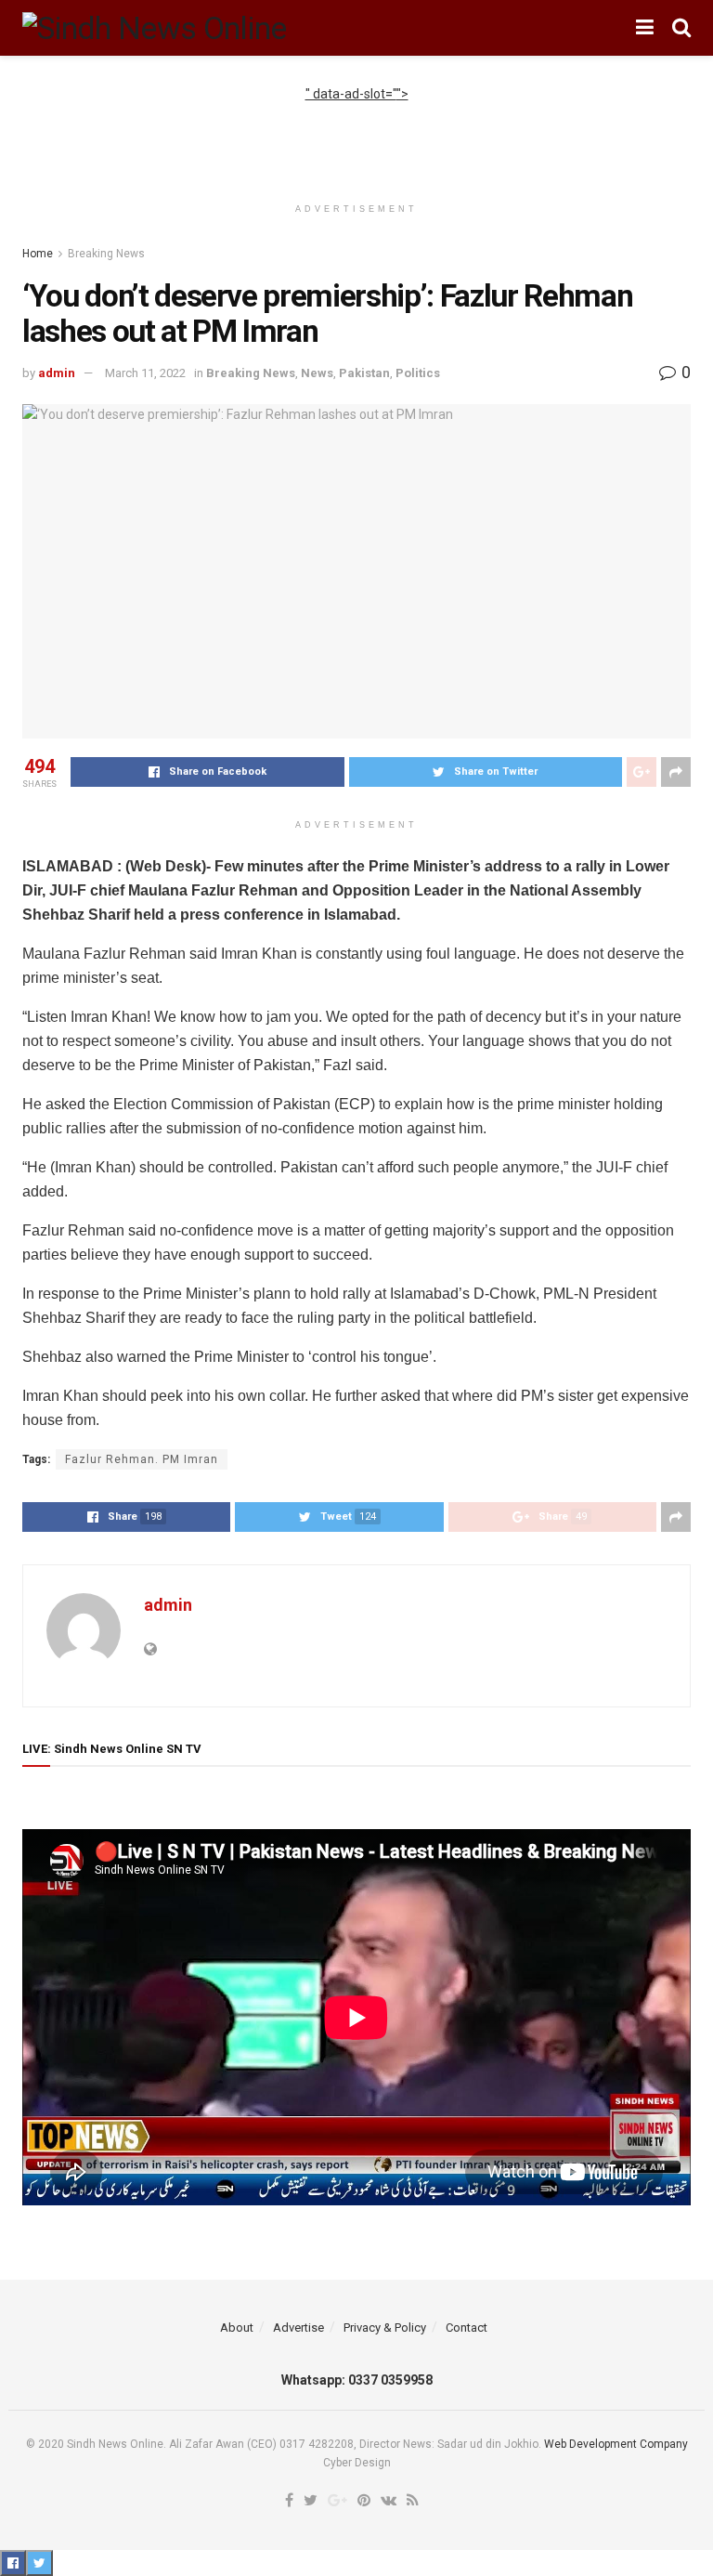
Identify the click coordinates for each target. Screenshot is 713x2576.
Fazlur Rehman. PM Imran (142, 1459)
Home (38, 254)
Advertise (298, 2328)
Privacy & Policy (385, 2328)
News (317, 373)
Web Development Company (616, 2444)
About (237, 2328)
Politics (418, 373)
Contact (467, 2328)
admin (57, 373)
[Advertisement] (356, 132)
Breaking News (106, 254)
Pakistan (364, 373)
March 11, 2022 (145, 373)
